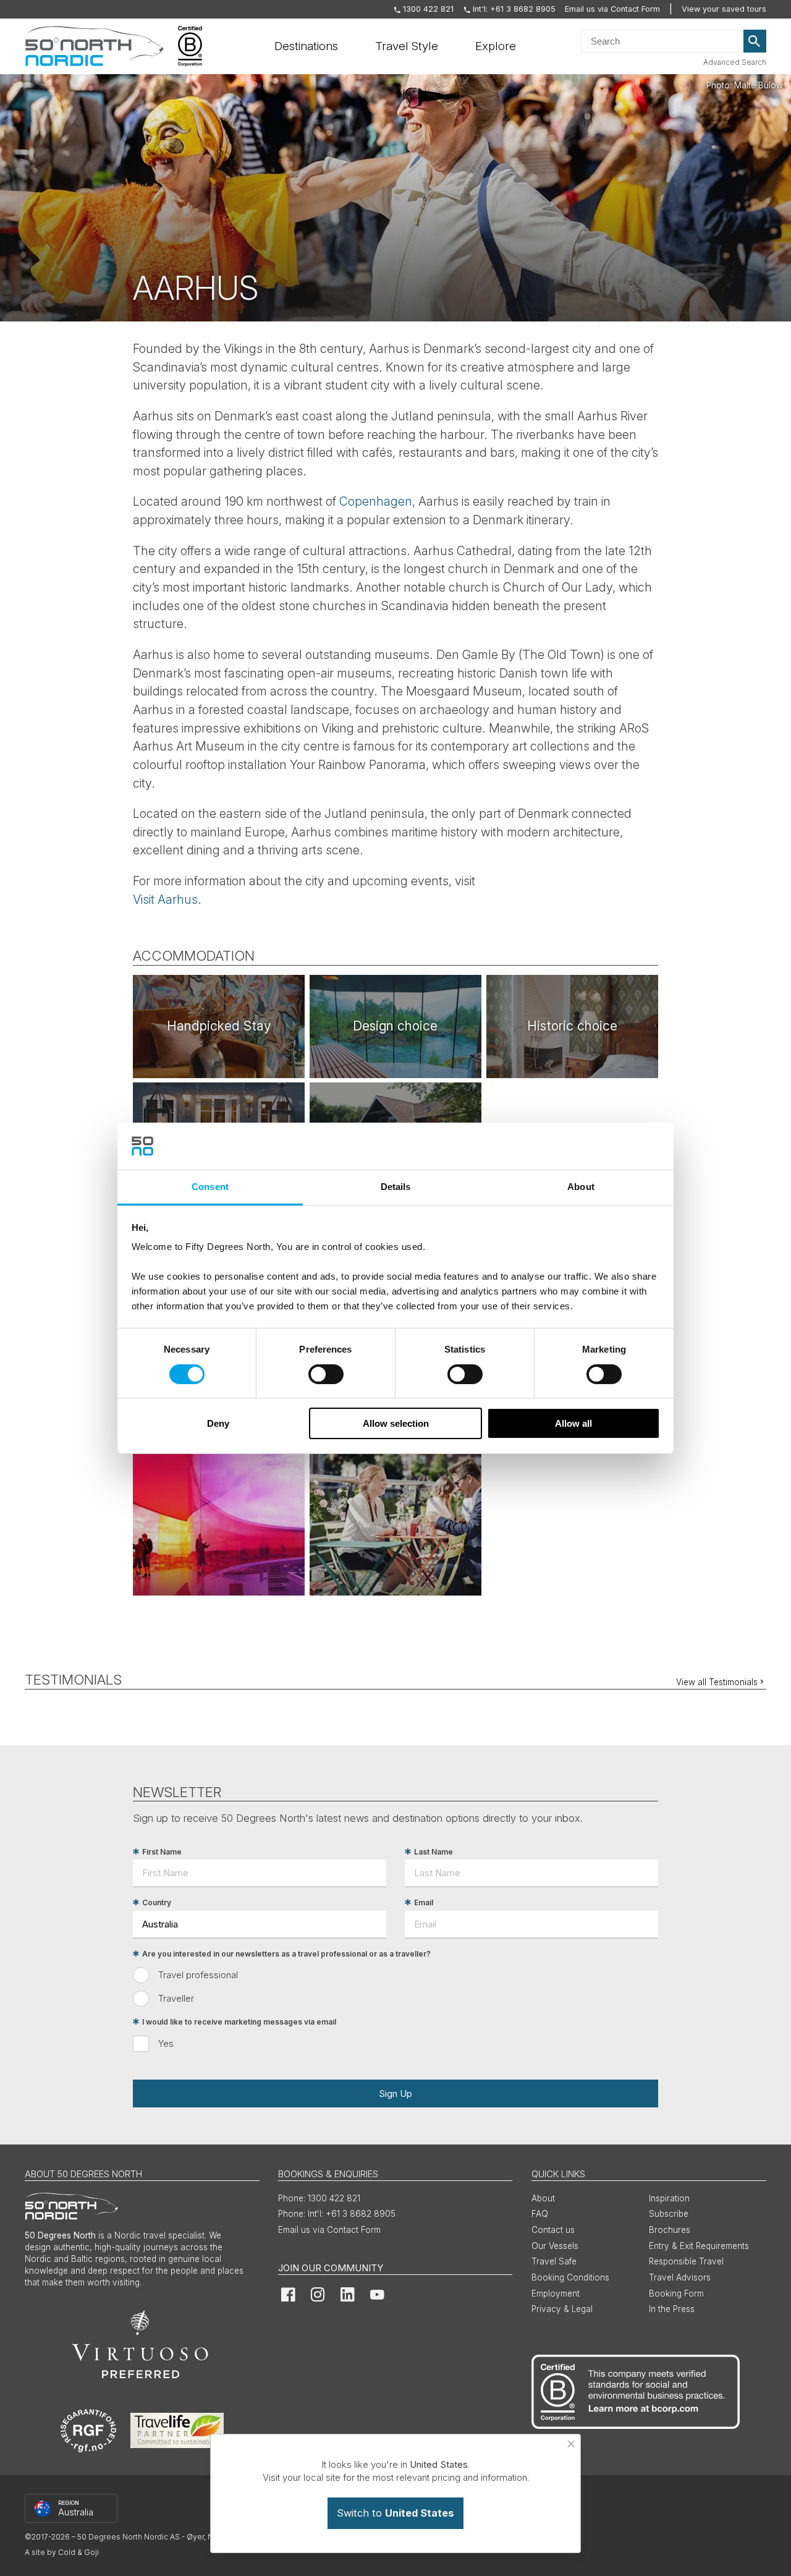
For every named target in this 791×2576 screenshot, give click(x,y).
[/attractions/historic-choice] (572, 1027)
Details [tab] (396, 1187)
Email (424, 1902)
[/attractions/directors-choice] (219, 1027)
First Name (162, 1852)
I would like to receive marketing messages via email (239, 2022)
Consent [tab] (210, 1187)
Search (755, 41)
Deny (218, 1423)
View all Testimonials (717, 1682)
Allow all (573, 1423)
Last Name (434, 1852)
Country (157, 1902)
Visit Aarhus (165, 899)
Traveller (176, 1998)
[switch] (326, 1374)
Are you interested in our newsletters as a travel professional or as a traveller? (286, 1954)
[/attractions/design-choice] (395, 1027)
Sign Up (395, 2094)
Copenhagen (376, 501)
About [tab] (581, 1187)
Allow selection (396, 1423)
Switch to (395, 2513)
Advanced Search (735, 62)
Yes (166, 2043)
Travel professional (198, 1975)
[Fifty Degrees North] (94, 46)
